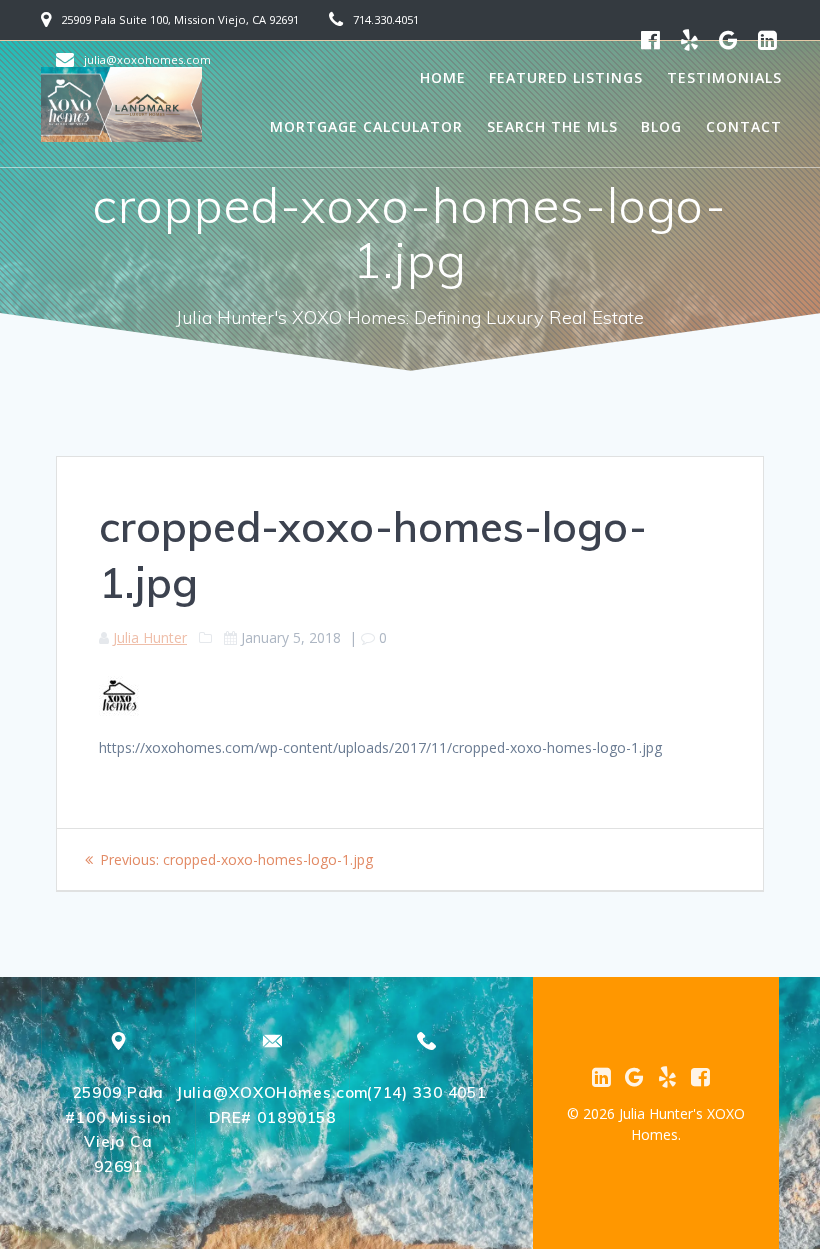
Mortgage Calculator (366, 126)
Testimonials (724, 77)
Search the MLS (552, 126)
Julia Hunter (150, 637)
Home (443, 77)
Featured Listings (566, 77)
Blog (661, 126)
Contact (744, 126)
